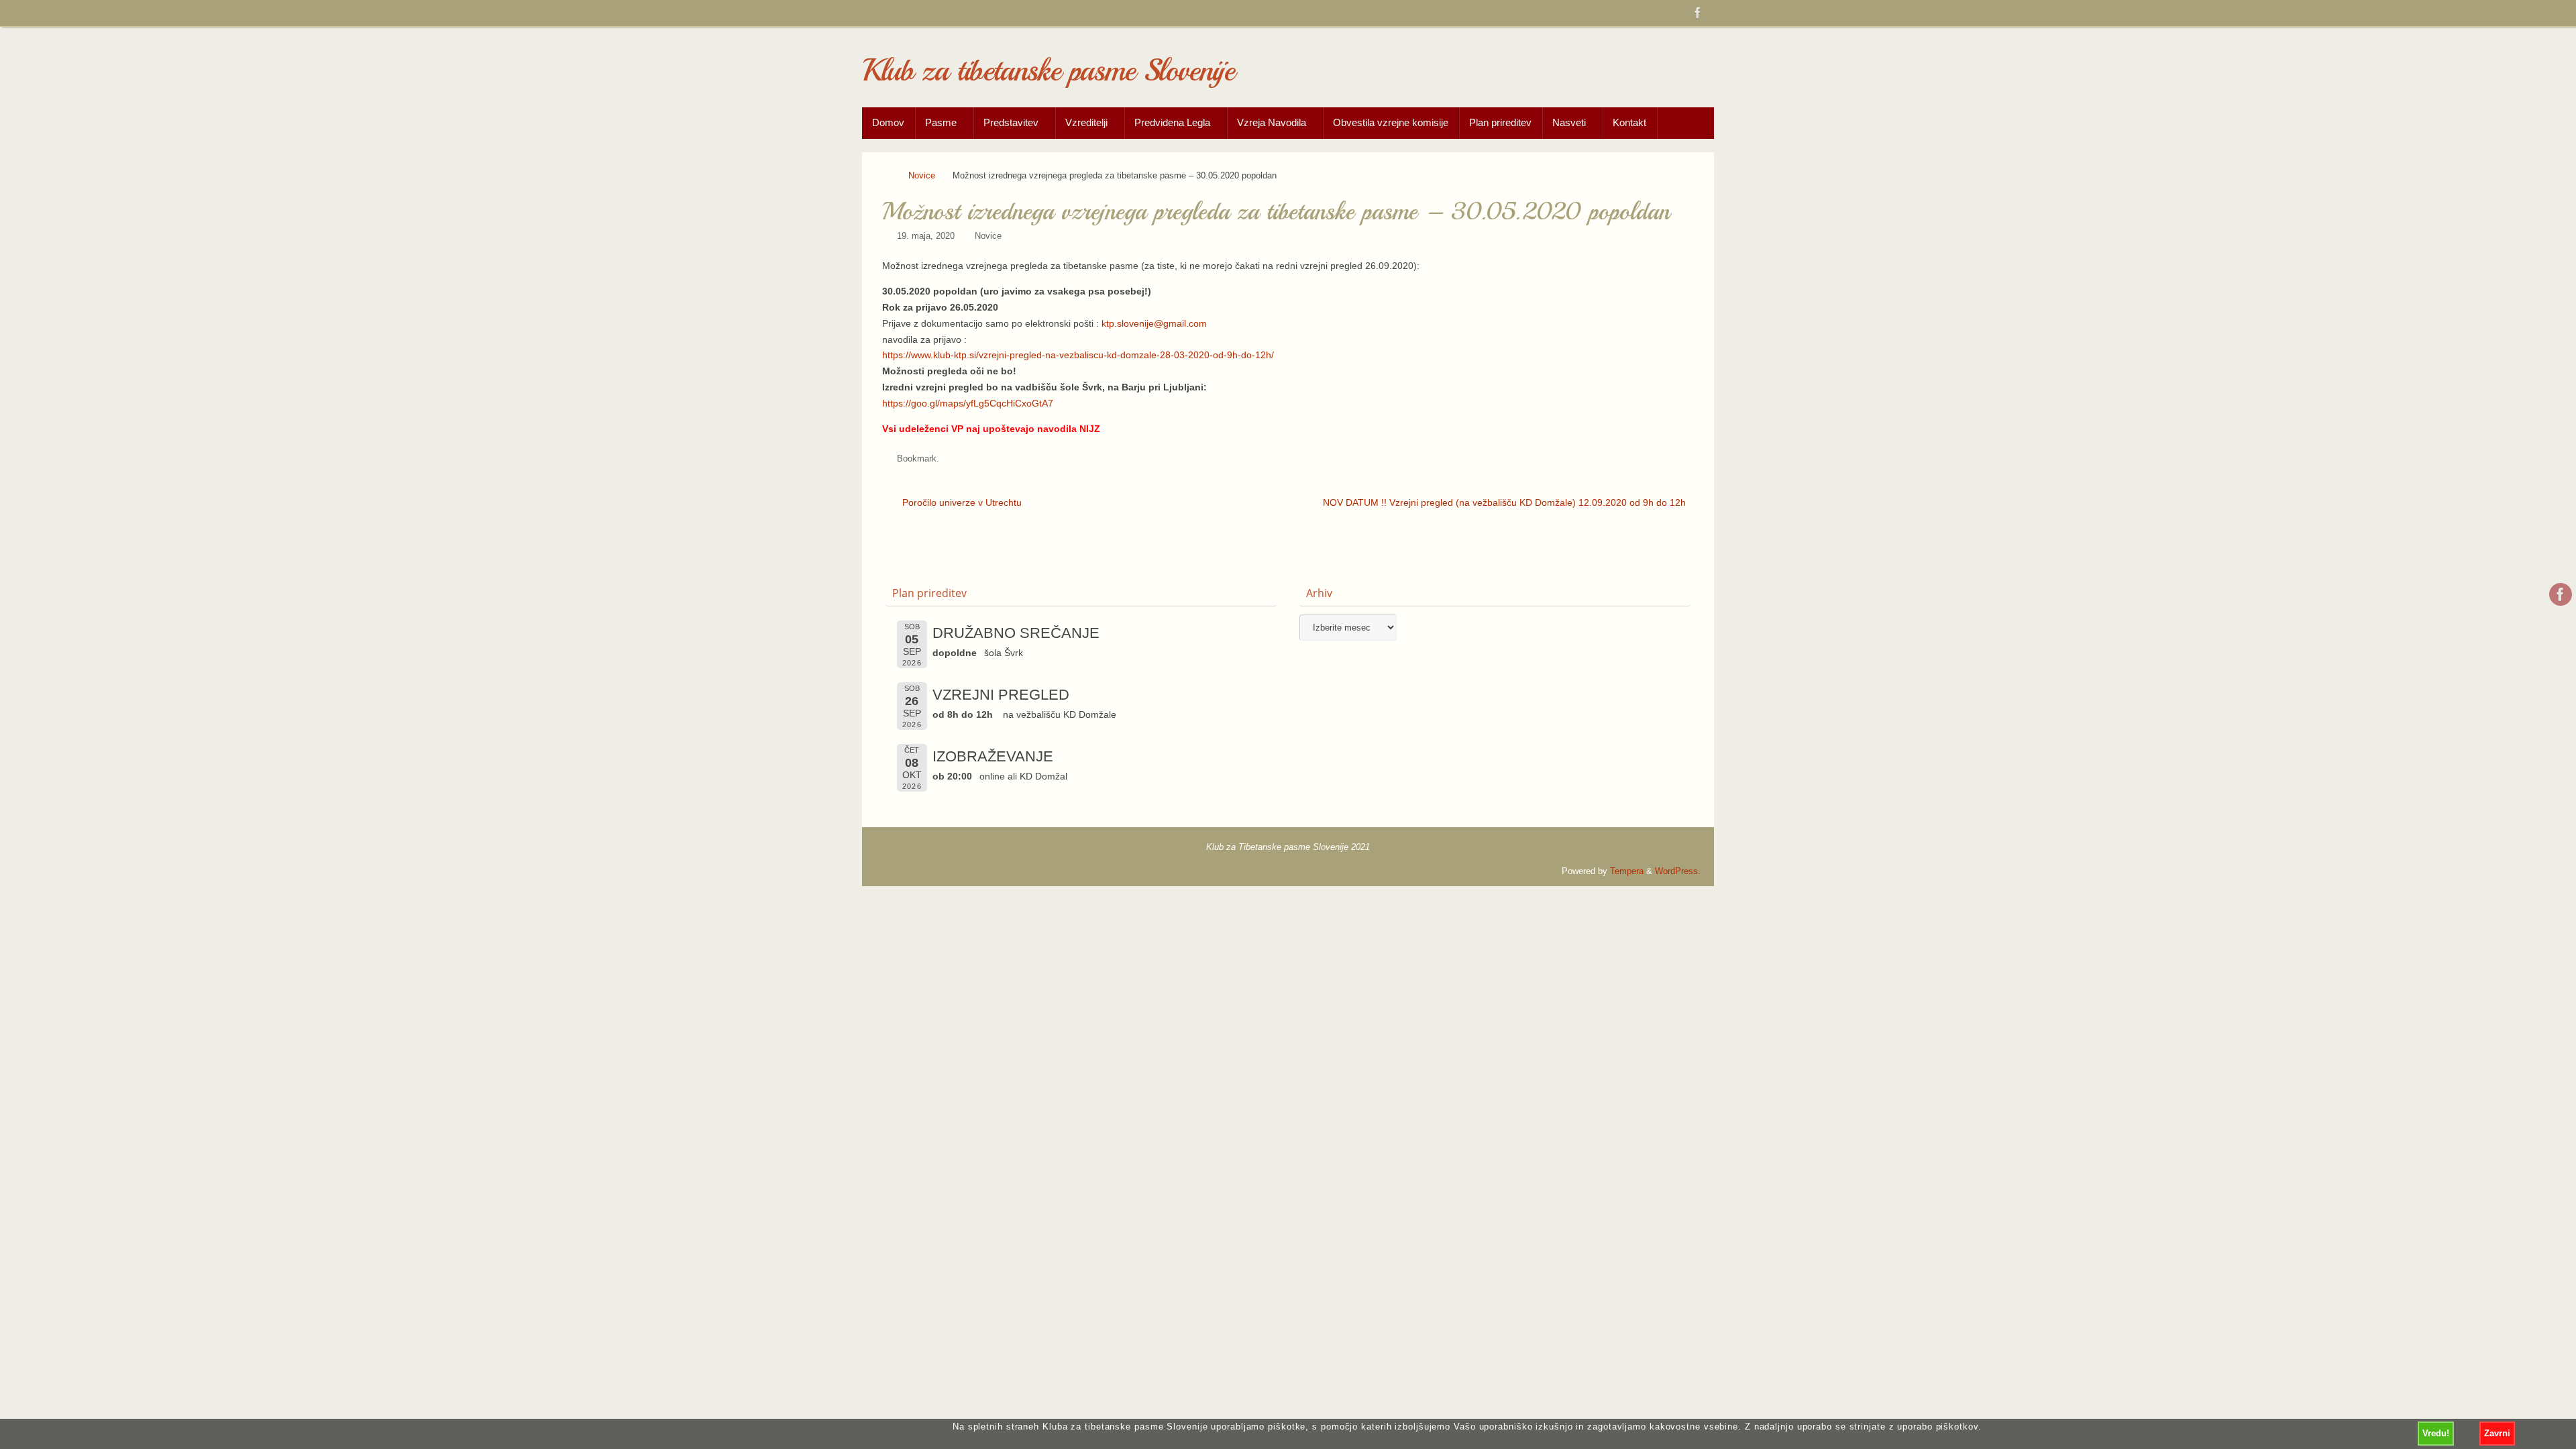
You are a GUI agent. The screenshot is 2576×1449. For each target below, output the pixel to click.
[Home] (888, 176)
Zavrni (2497, 1433)
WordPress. (1678, 871)
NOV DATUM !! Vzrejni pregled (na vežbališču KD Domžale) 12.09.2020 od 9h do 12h (1504, 502)
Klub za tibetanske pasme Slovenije (1048, 71)
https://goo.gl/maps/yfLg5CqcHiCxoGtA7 (968, 403)
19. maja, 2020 (926, 236)
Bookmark (917, 459)
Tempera (1627, 871)
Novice (922, 176)
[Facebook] (1698, 13)
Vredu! (2436, 1433)
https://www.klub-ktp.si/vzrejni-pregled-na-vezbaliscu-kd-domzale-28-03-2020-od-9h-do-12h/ (1078, 355)
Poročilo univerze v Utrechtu (961, 502)
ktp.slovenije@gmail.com (1154, 323)
